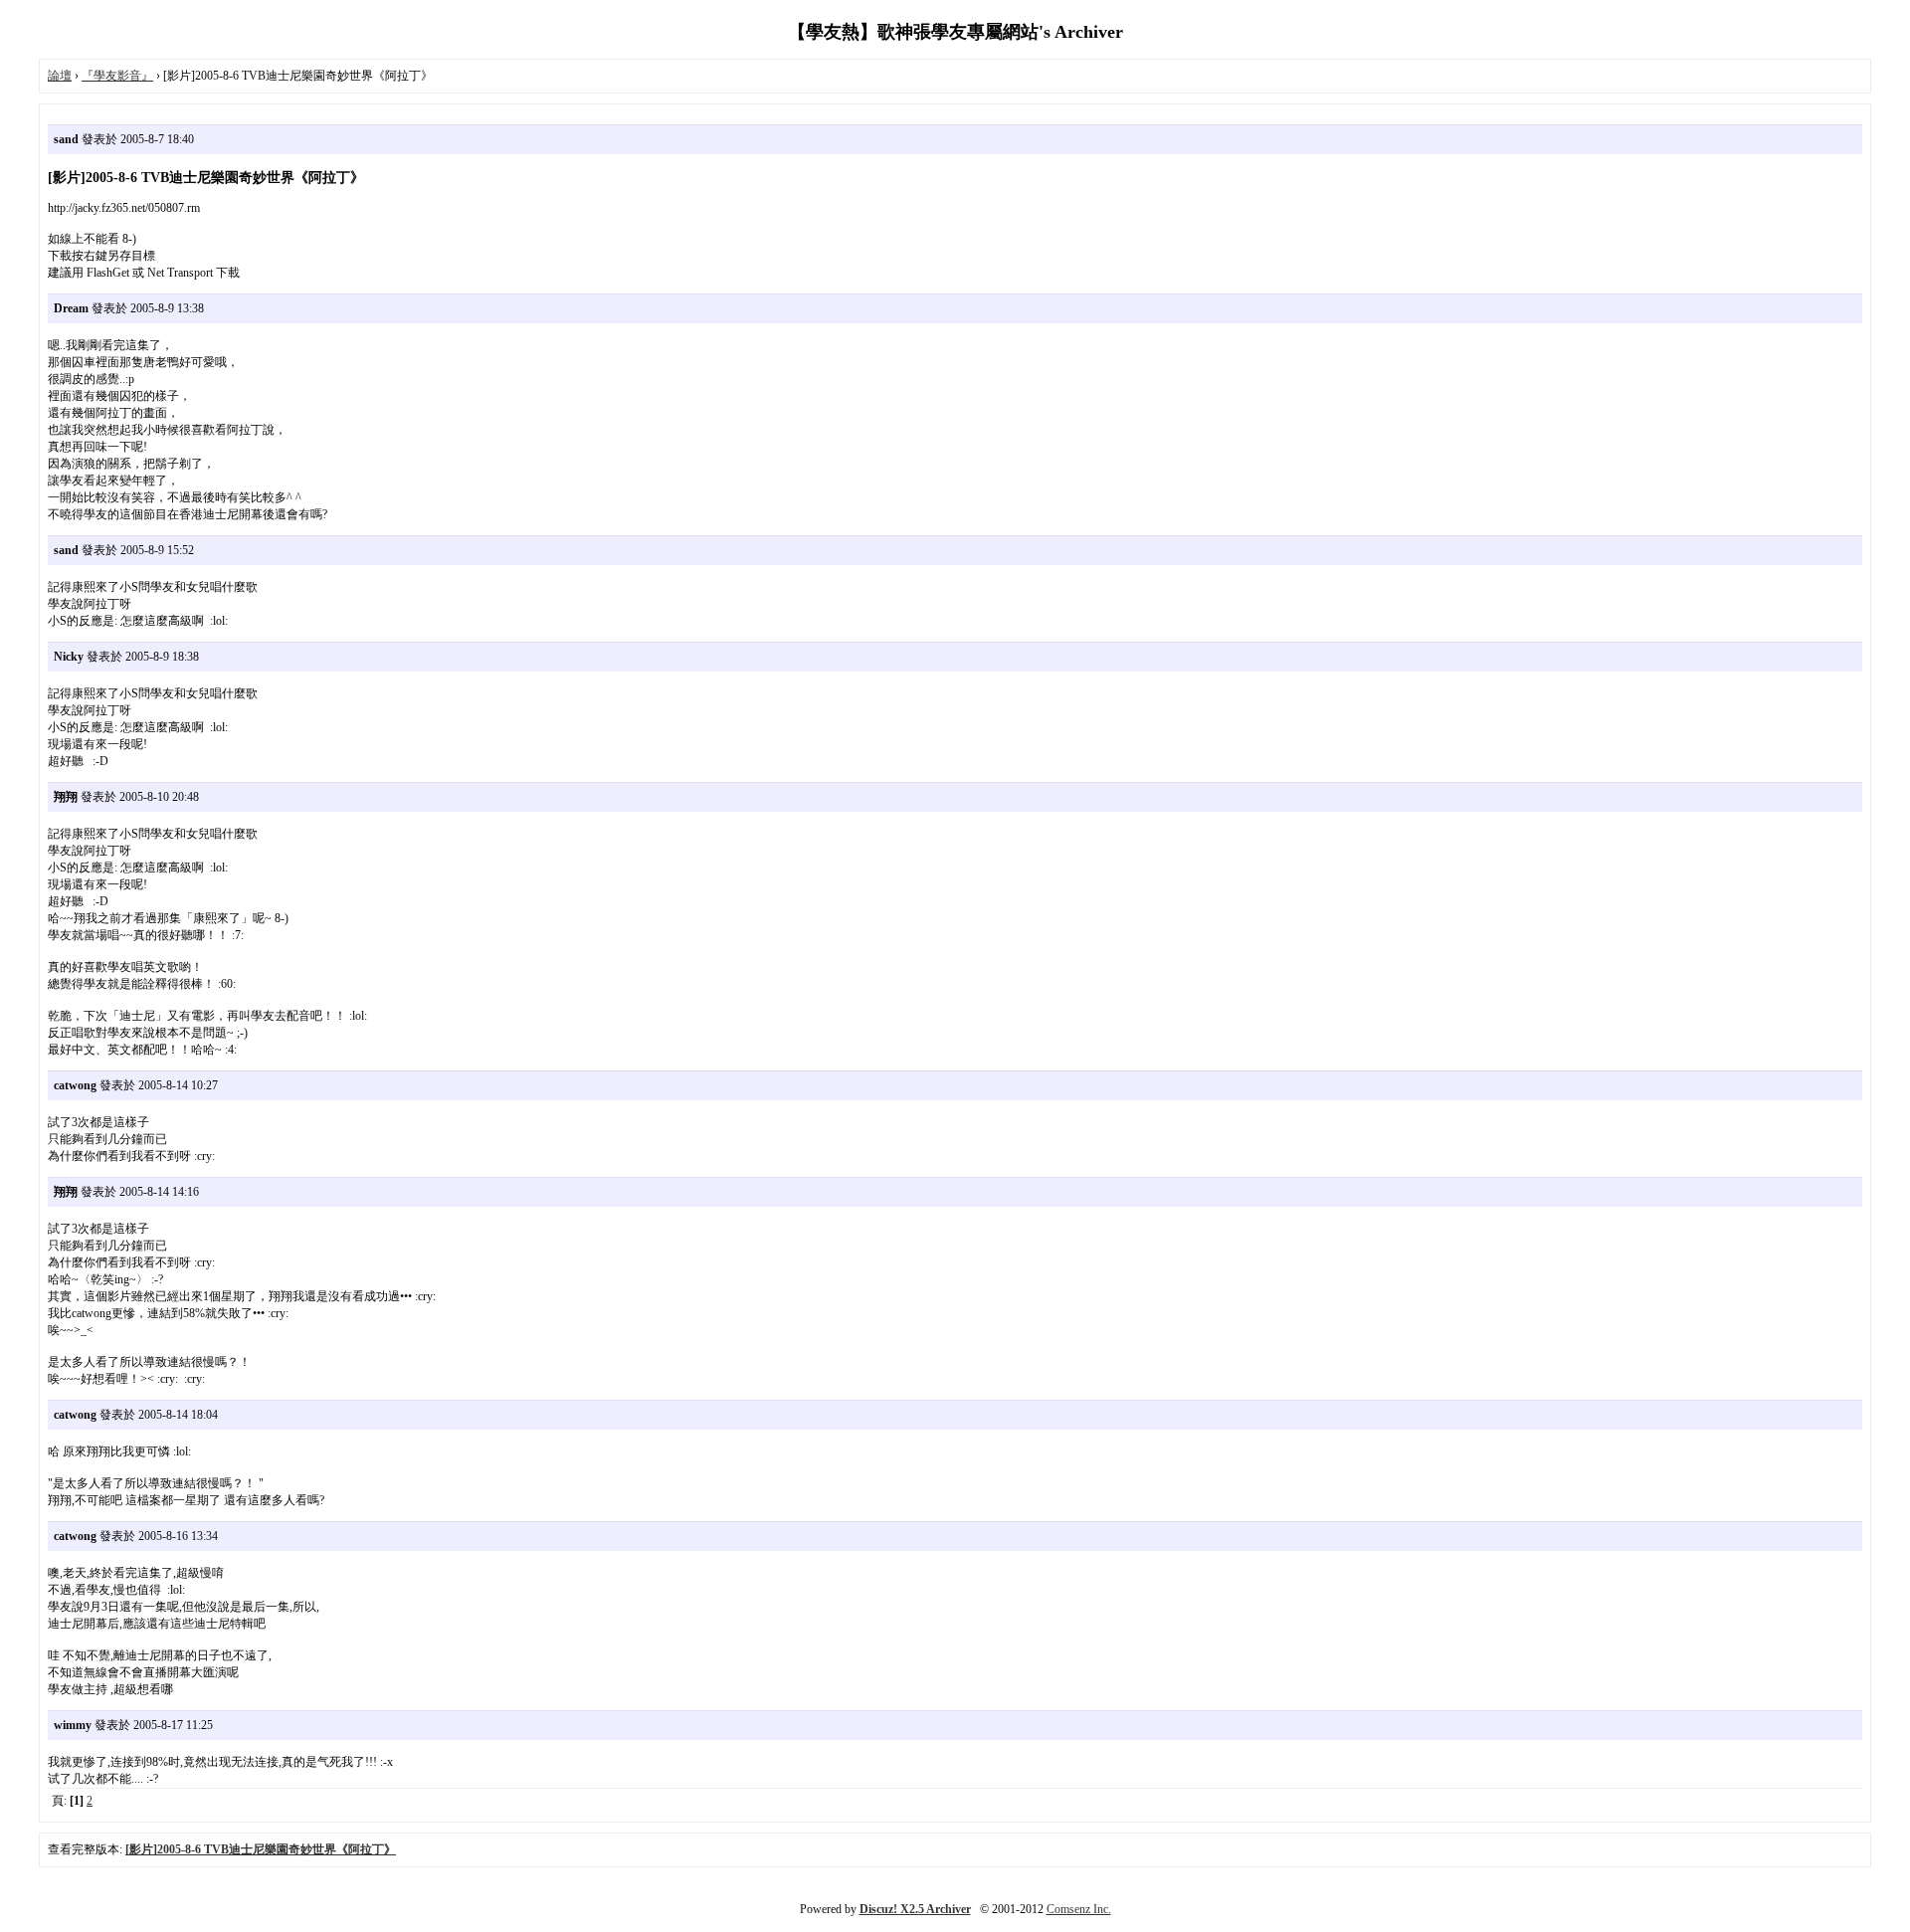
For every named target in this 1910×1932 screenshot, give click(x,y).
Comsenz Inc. (1079, 1909)
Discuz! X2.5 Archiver (915, 1909)
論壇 (60, 76)
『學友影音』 (117, 76)
